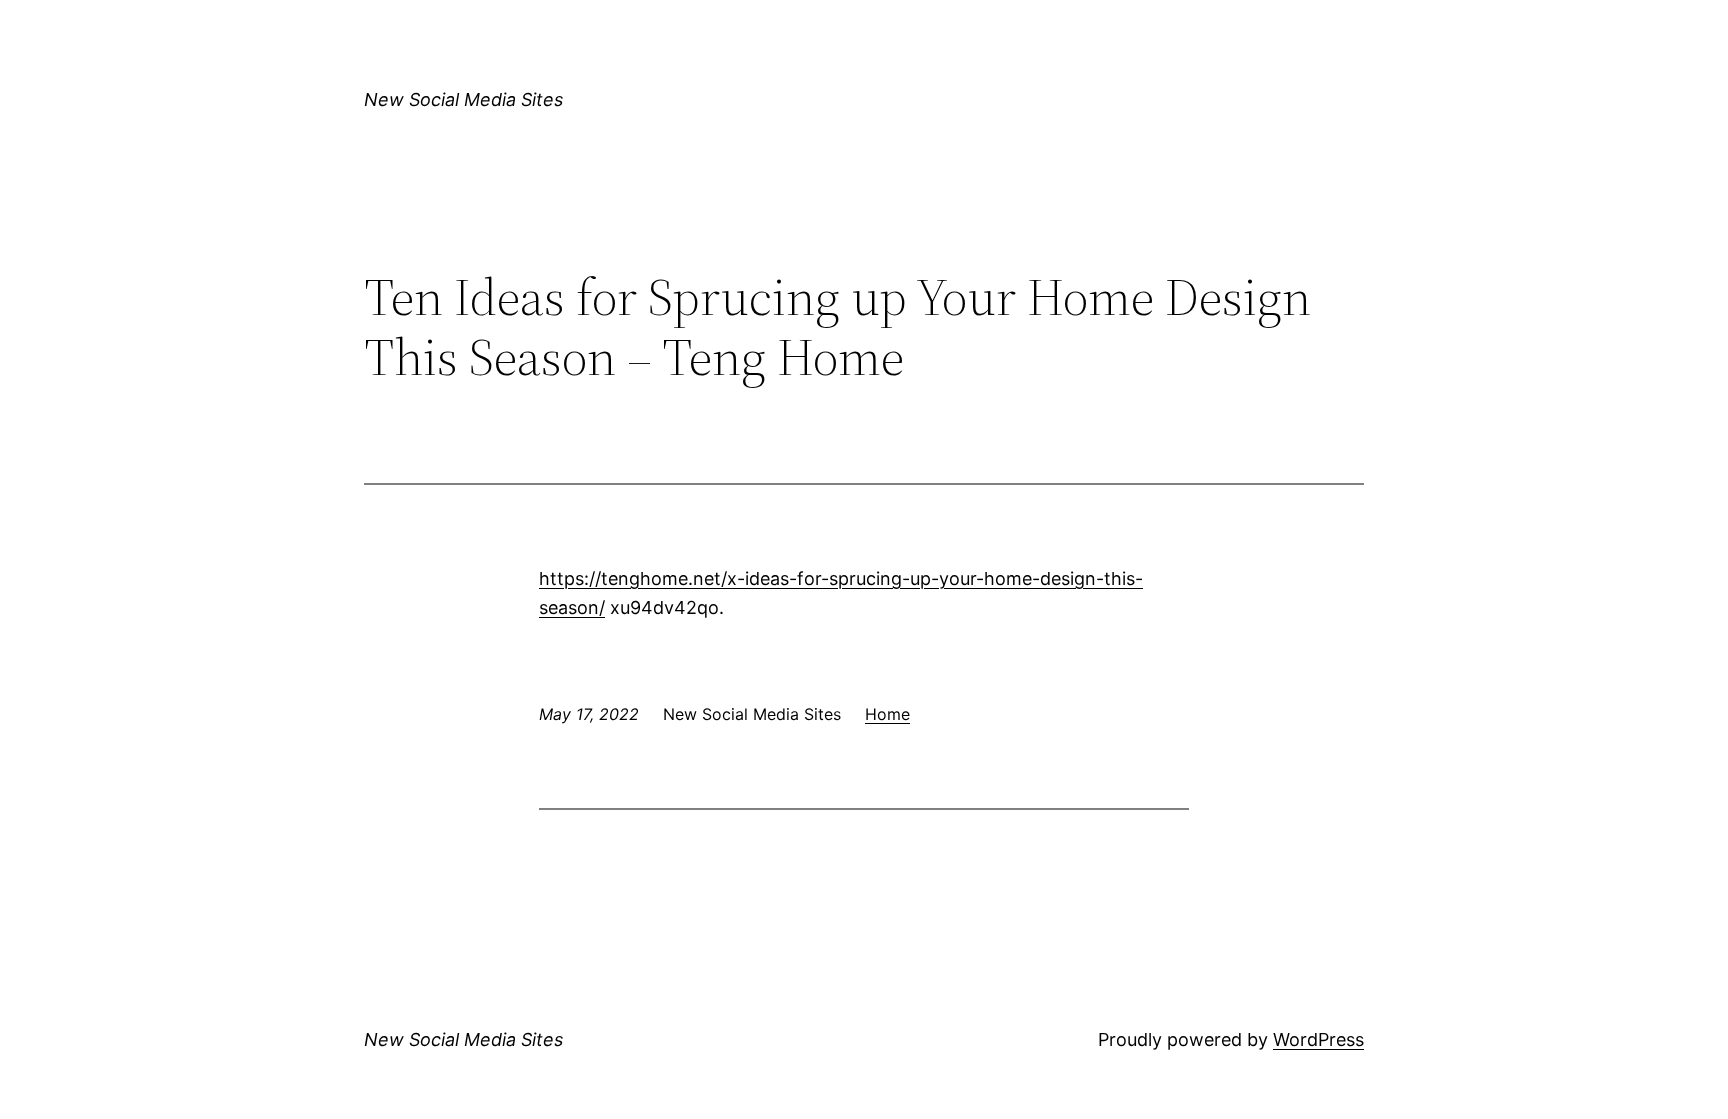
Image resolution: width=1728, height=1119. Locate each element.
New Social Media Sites (463, 99)
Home (887, 714)
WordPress (1318, 1039)
